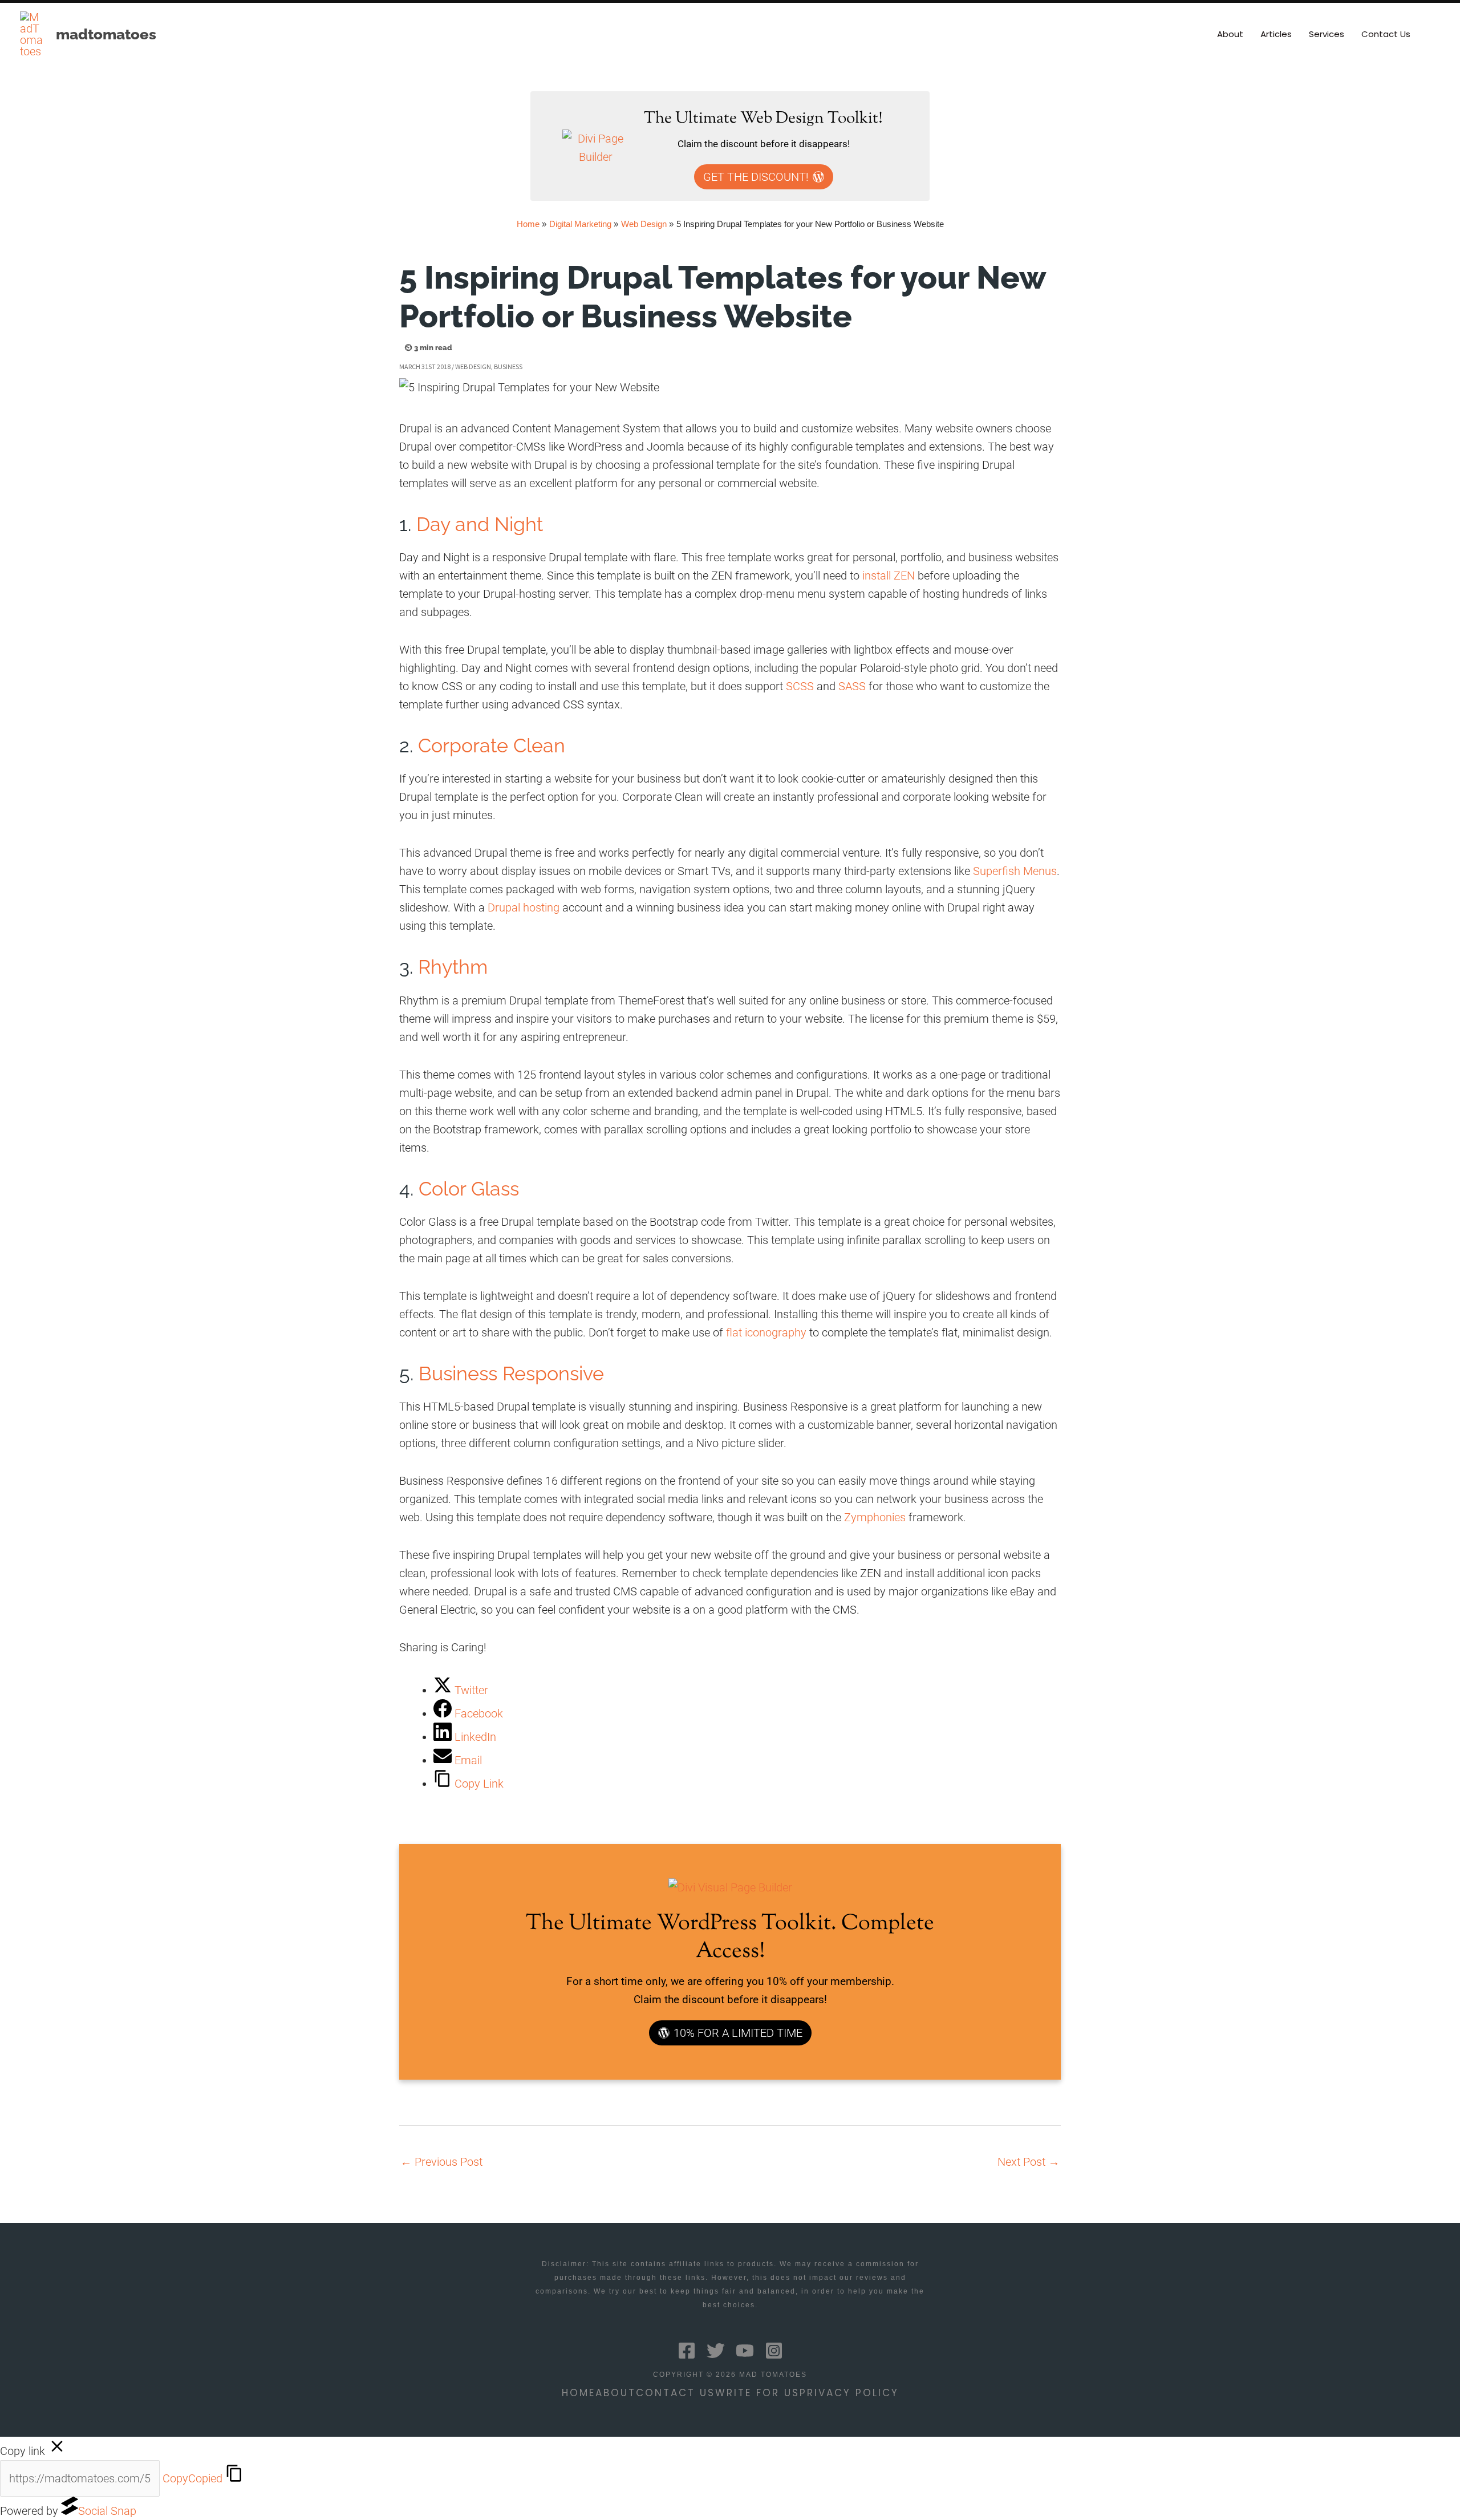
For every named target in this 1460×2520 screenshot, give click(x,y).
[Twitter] (716, 2351)
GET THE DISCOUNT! (756, 177)
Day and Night (480, 524)
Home (579, 2393)
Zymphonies (875, 1517)
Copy (192, 2478)
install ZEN (889, 576)
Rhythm (453, 967)
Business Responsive (511, 1374)
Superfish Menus (1015, 871)
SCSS (800, 686)
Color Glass (469, 1189)
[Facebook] (687, 2351)
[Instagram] (774, 2351)
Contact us (676, 2393)
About (616, 2393)
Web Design (473, 366)
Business (508, 366)
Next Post (1029, 2162)
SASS (852, 686)
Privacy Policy (849, 2393)
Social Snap (107, 2511)
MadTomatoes (106, 34)
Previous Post (441, 2162)
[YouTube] (745, 2351)
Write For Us (757, 2393)
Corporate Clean (492, 746)
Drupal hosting (524, 907)
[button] (1435, 34)
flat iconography (766, 1332)
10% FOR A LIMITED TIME (738, 2033)
